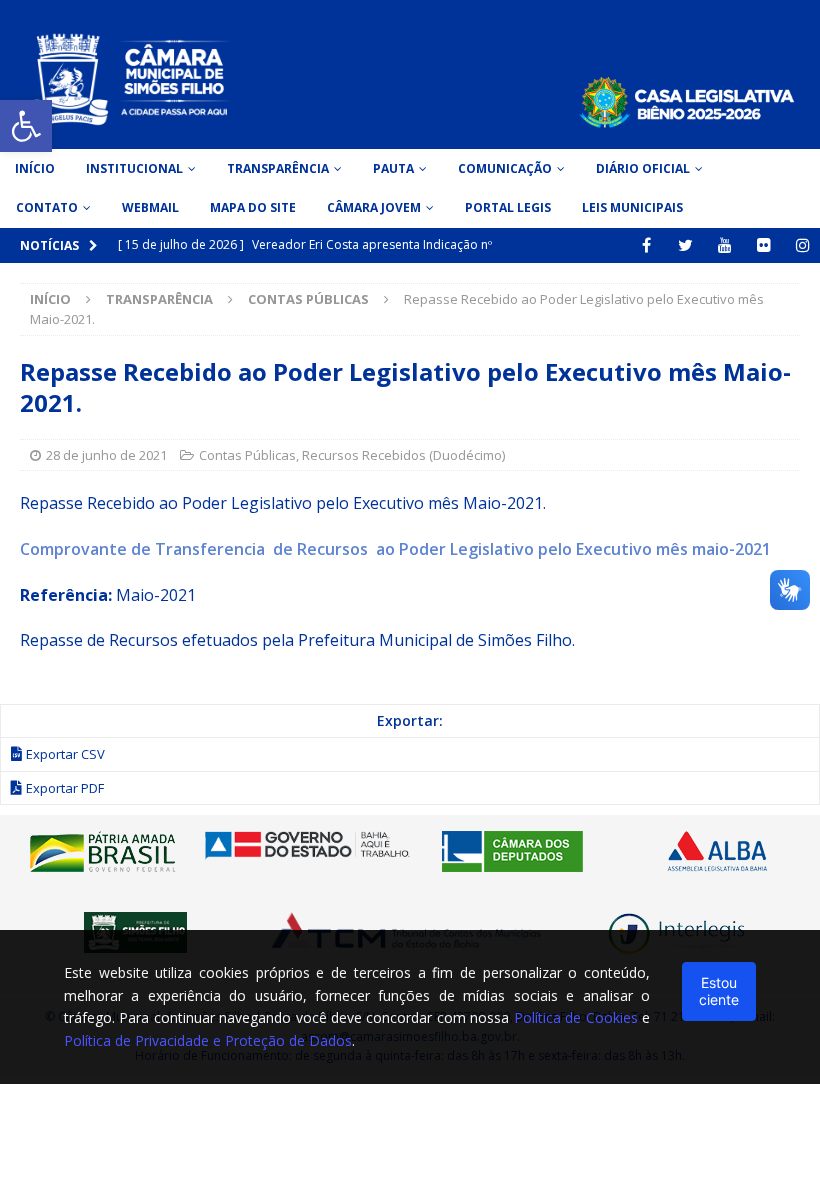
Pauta (393, 168)
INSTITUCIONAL (134, 168)
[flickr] (763, 245)
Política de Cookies (576, 1017)
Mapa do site (253, 207)
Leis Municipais (632, 207)
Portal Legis (508, 207)
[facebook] (646, 245)
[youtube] (724, 245)
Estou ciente (719, 990)
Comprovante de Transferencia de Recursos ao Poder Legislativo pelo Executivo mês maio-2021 (395, 549)
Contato (47, 207)
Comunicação (505, 168)
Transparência (278, 168)
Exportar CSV (65, 754)
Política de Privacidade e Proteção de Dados (208, 1040)
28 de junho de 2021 (106, 455)
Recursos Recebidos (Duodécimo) (403, 455)
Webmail (150, 207)
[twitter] (685, 245)
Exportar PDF (65, 788)
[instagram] (802, 245)
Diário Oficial (643, 168)
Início (35, 168)
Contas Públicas (247, 455)
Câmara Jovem (374, 207)
